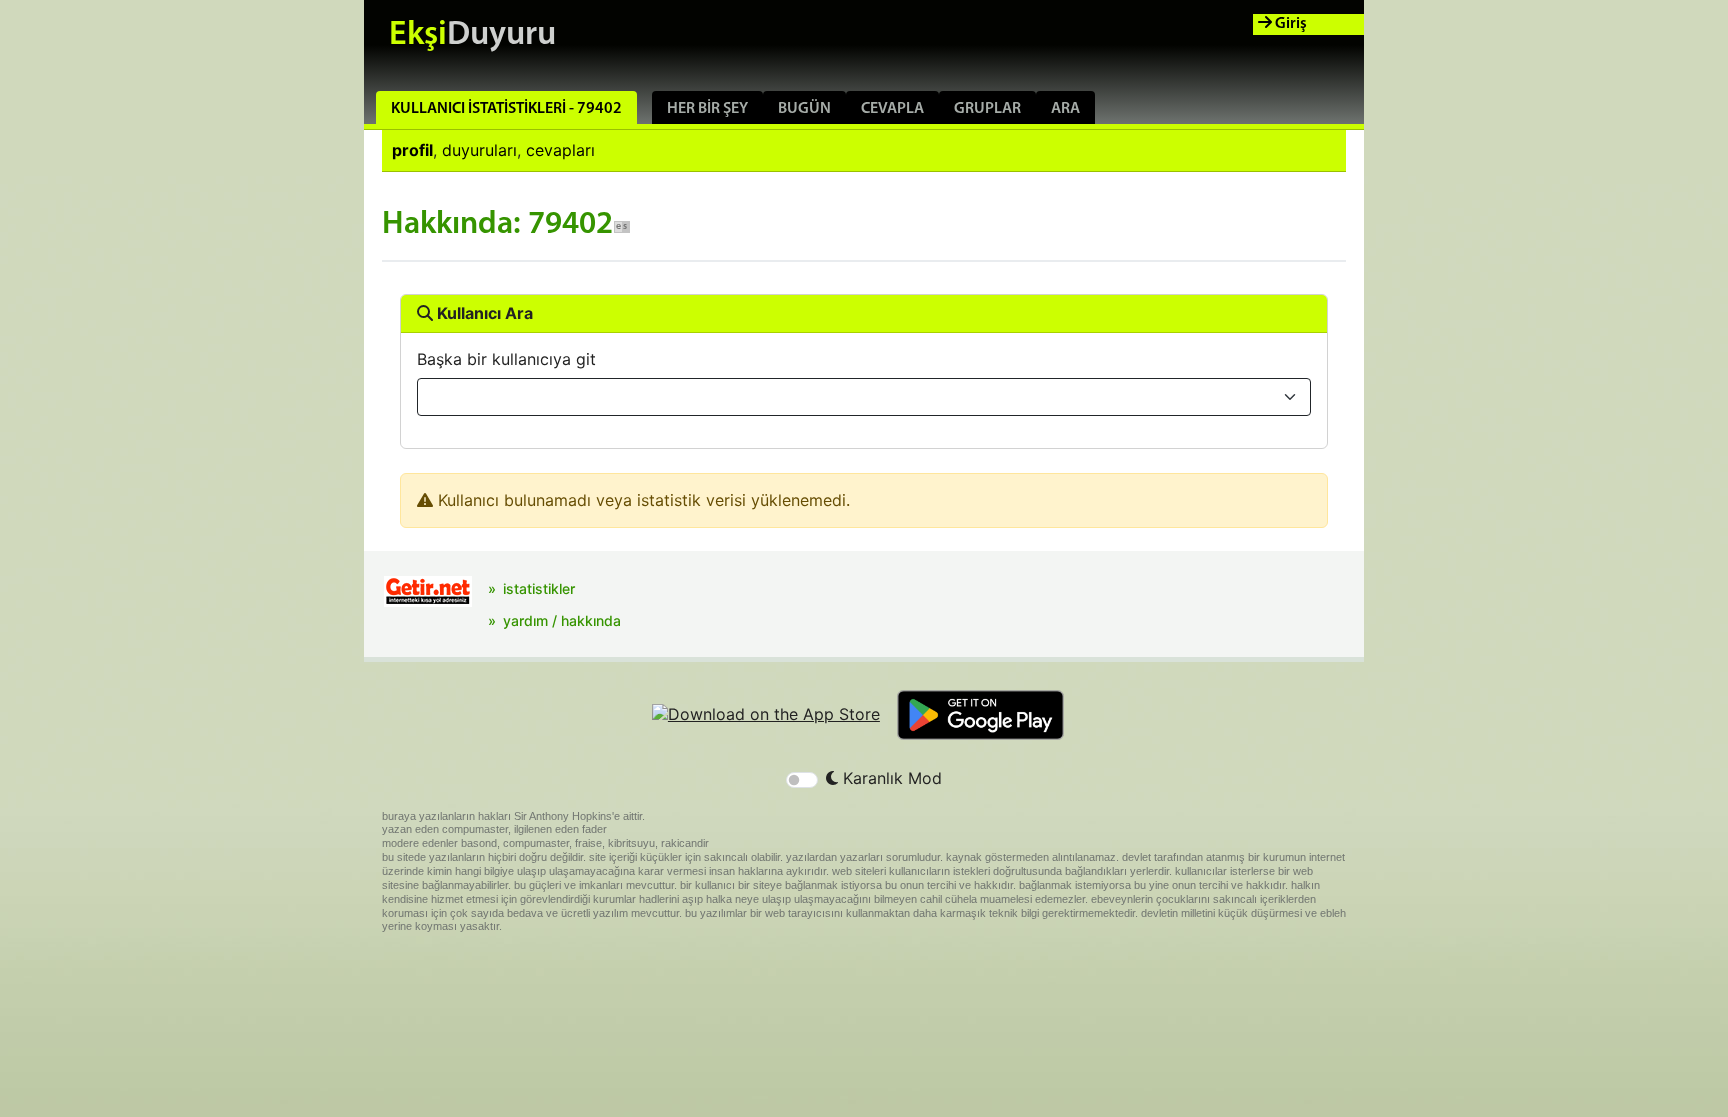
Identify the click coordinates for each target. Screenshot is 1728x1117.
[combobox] (864, 397)
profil (412, 150)
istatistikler (539, 588)
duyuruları (479, 150)
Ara (1065, 109)
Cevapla (892, 109)
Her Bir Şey (707, 109)
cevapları (560, 150)
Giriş (1289, 24)
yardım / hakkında (562, 620)
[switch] (802, 780)
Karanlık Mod (890, 778)
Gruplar (987, 109)
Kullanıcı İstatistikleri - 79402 (506, 109)
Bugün (804, 109)
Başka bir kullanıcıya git (506, 359)
